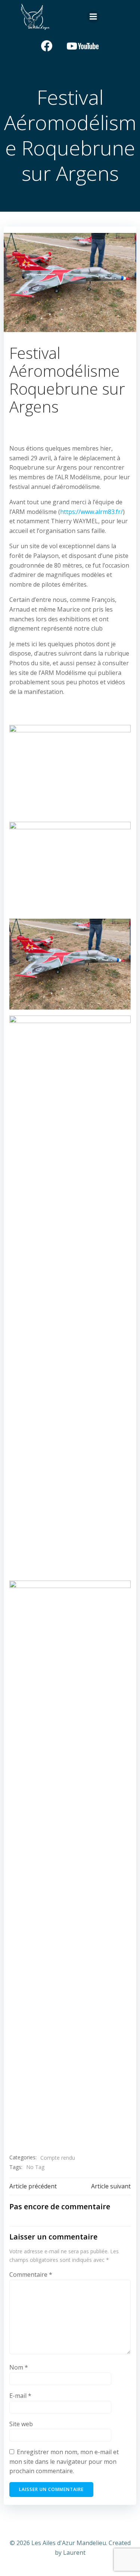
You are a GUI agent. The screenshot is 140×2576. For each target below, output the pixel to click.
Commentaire (31, 2274)
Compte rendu (58, 2158)
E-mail (20, 2396)
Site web (21, 2424)
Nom (19, 2367)
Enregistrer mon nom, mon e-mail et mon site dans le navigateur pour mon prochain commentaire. (64, 2461)
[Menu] (93, 17)
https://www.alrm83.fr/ (91, 512)
